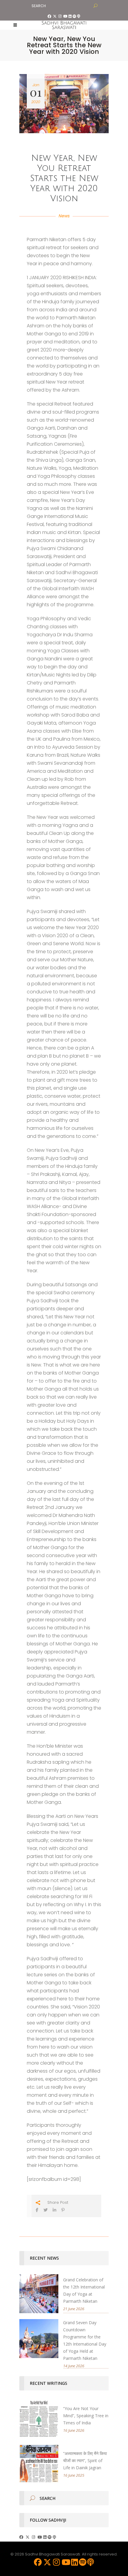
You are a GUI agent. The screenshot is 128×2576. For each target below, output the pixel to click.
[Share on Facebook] (37, 2210)
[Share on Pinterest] (63, 2210)
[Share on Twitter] (46, 2210)
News (64, 216)
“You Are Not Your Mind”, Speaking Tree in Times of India (86, 2416)
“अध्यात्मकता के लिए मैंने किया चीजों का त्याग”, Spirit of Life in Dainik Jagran (85, 2460)
